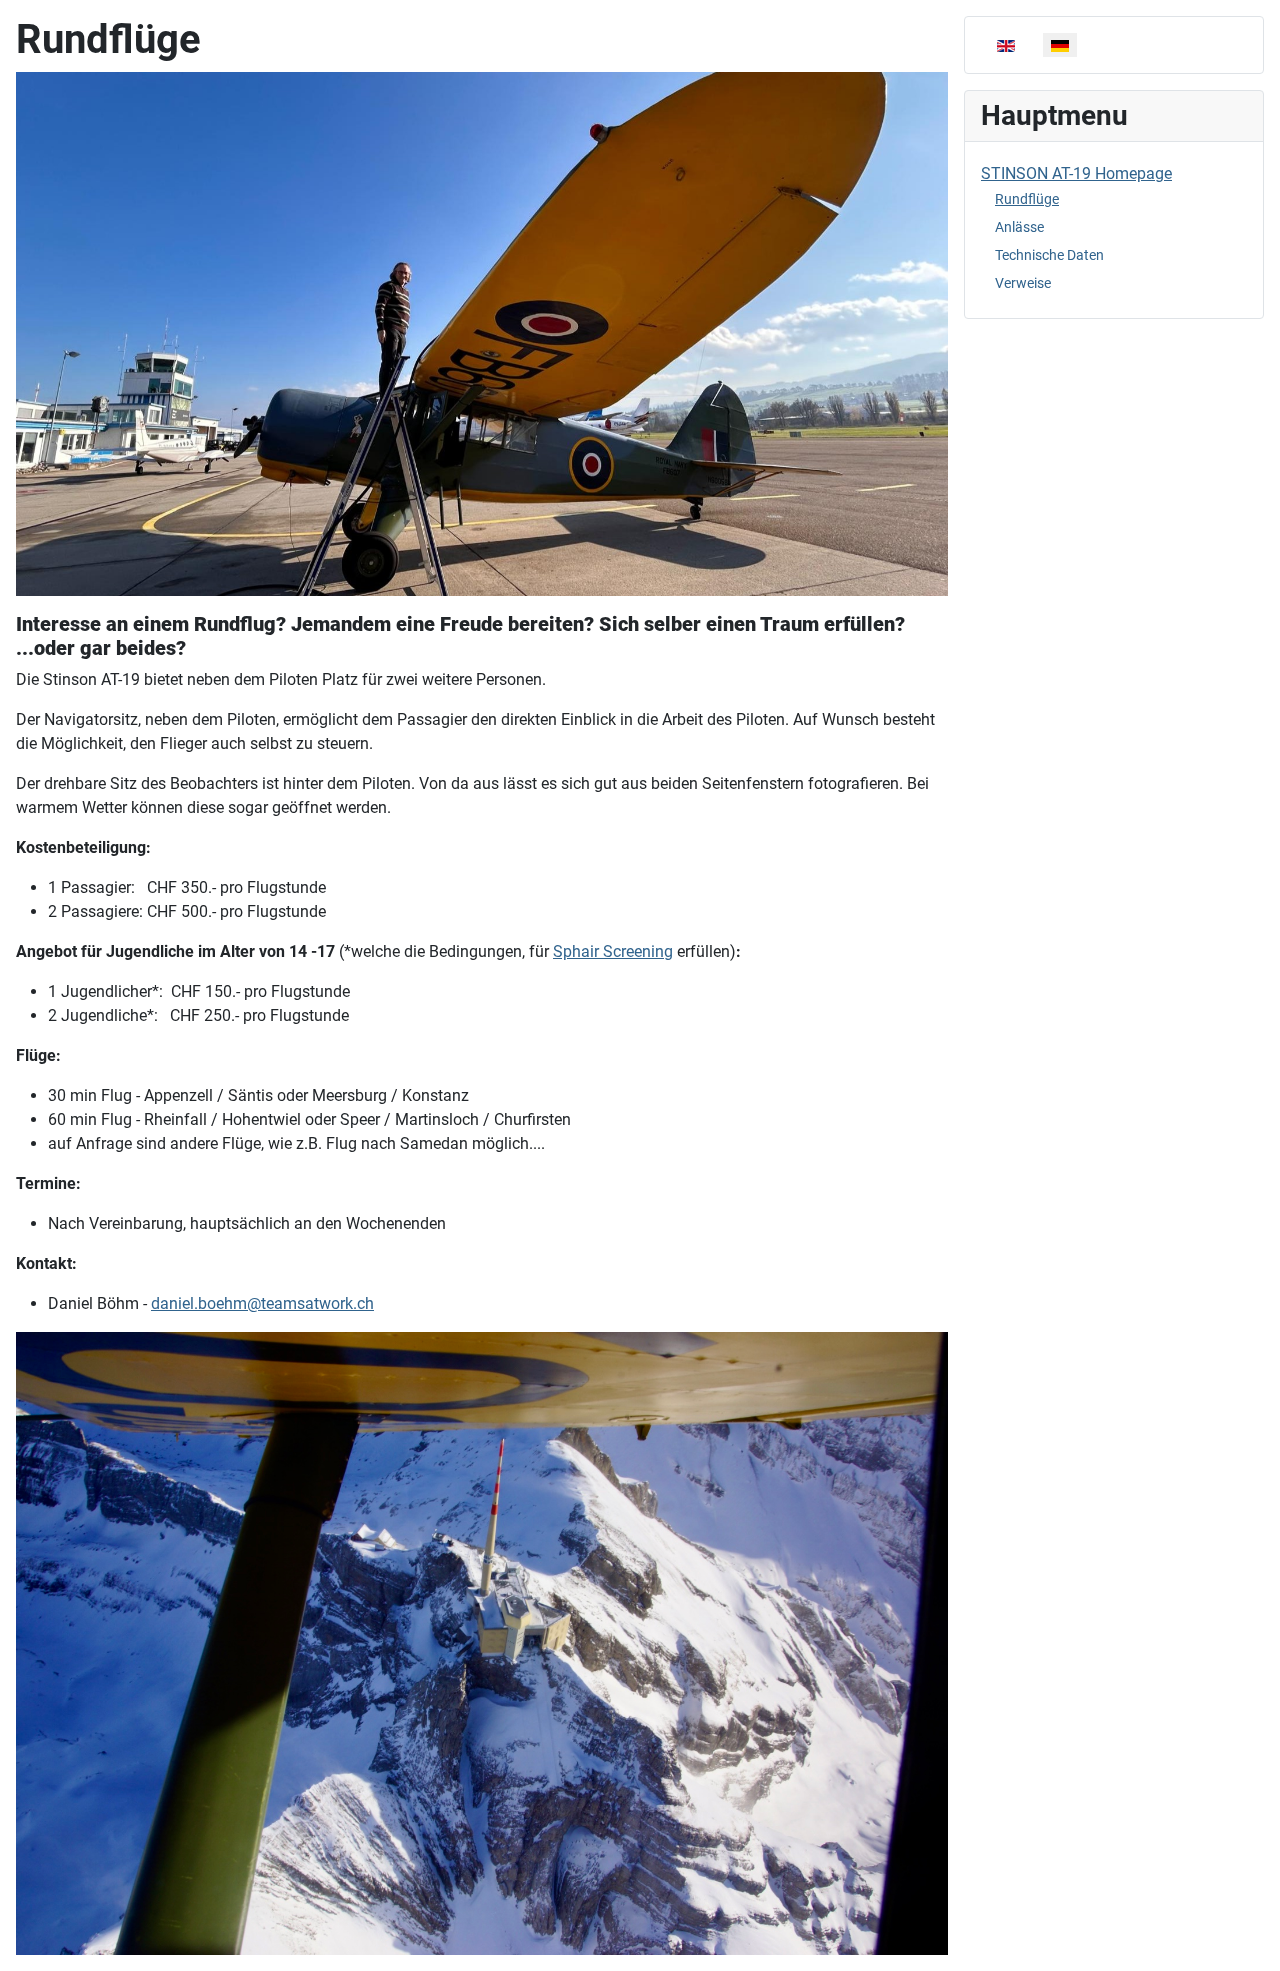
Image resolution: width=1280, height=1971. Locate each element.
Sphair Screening (613, 951)
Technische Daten (1049, 255)
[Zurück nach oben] (1245, 1934)
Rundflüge (1027, 199)
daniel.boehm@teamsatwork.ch (262, 1303)
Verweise (1023, 283)
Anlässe (1019, 227)
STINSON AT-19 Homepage (1076, 173)
